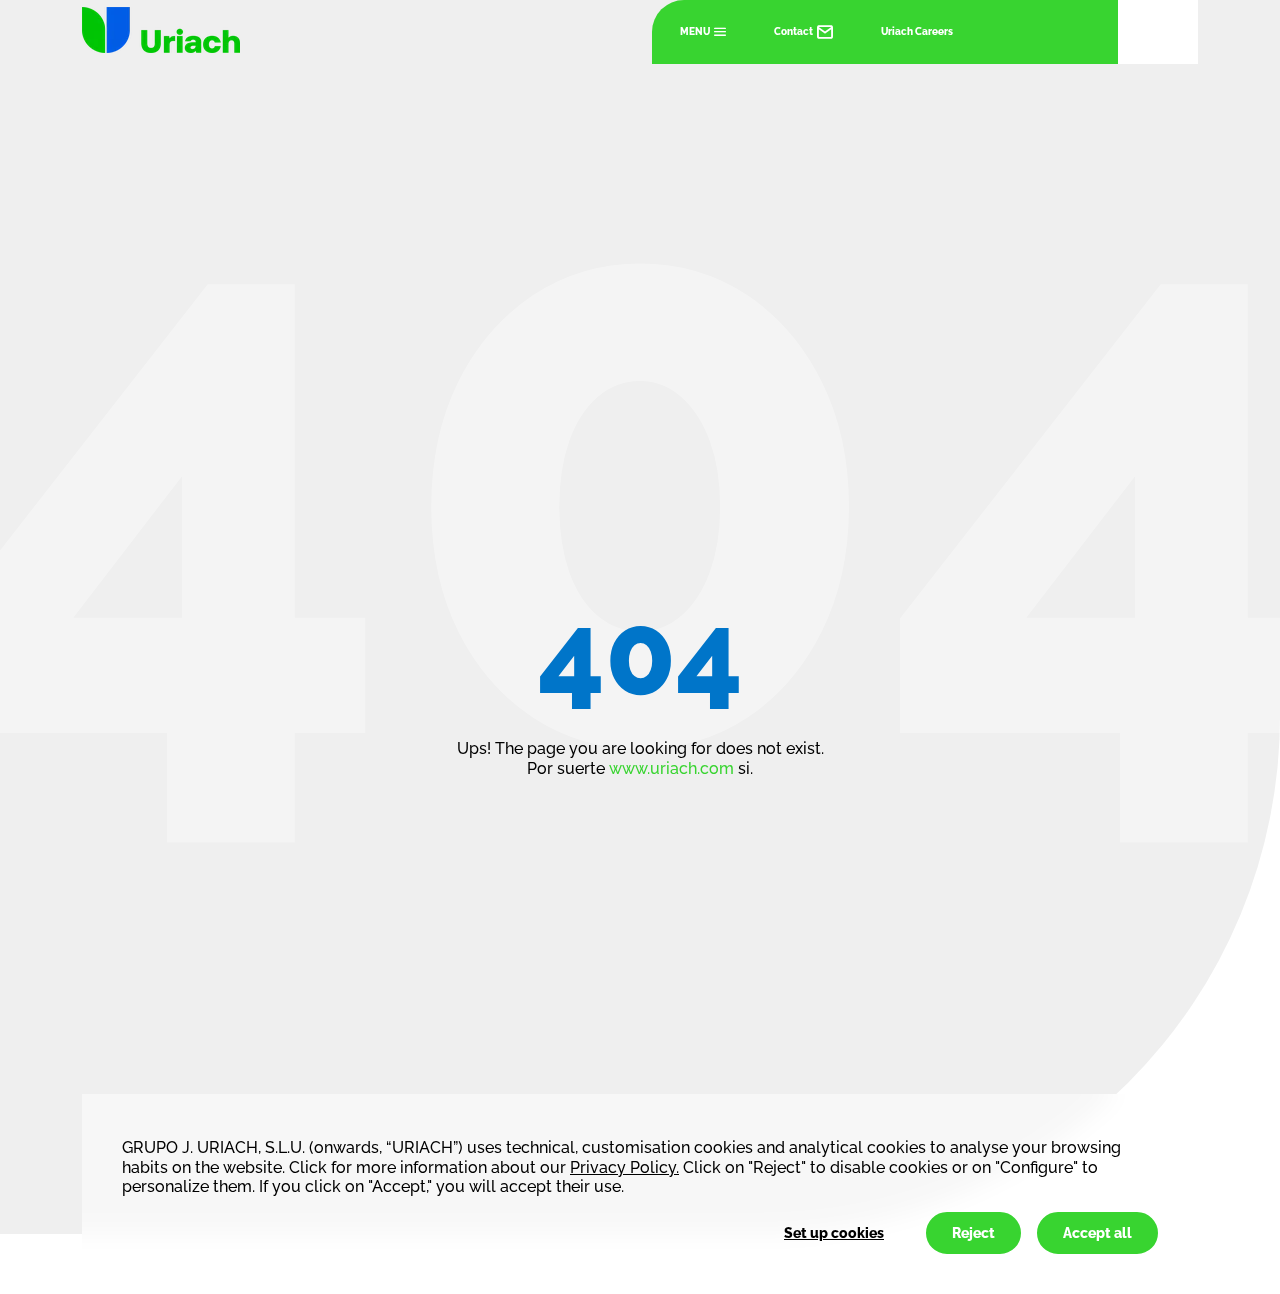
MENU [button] (695, 31)
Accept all (1097, 1233)
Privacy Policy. (624, 1167)
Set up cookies (834, 1233)
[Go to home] (161, 30)
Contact (793, 31)
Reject (973, 1233)
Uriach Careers (917, 31)
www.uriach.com (671, 768)
